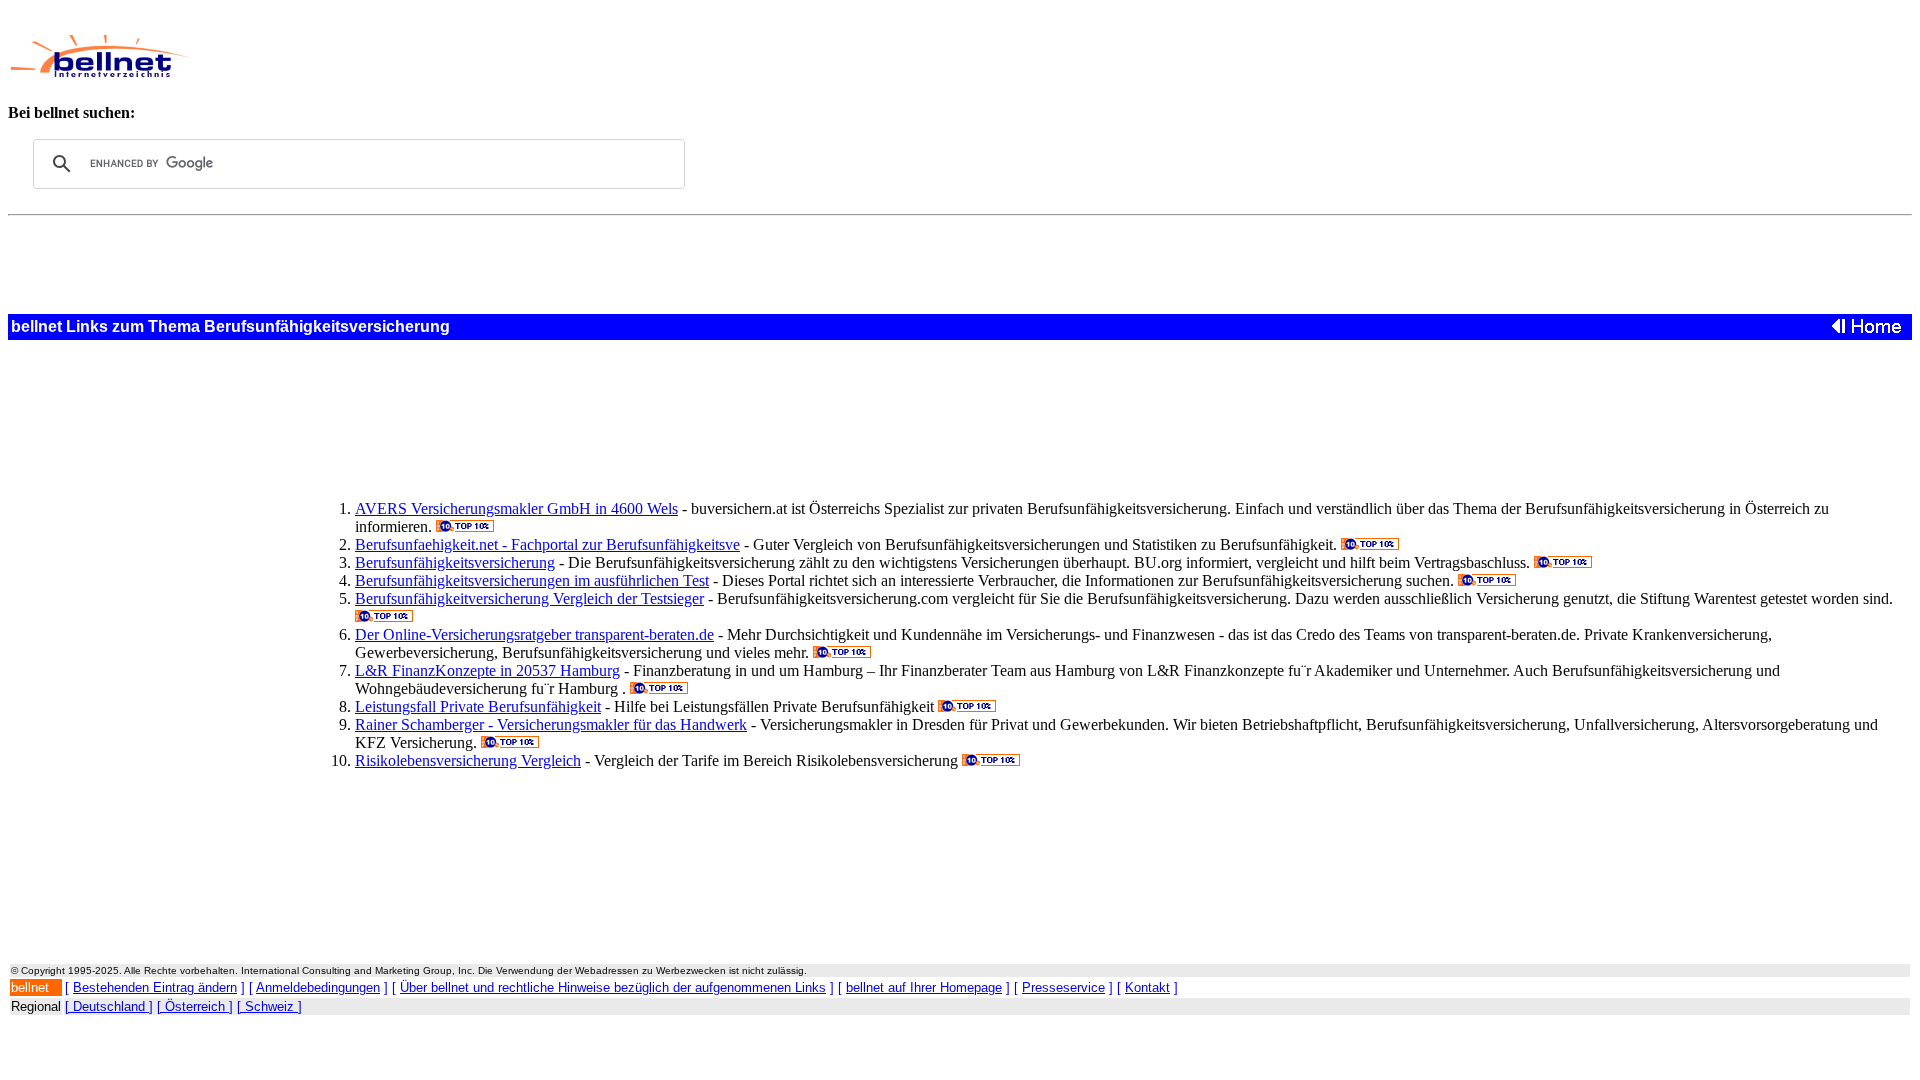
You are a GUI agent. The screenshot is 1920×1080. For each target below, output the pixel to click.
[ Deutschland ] (109, 1006)
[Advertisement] (755, 56)
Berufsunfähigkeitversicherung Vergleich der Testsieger (529, 598)
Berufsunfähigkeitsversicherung (455, 562)
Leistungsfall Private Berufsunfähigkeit (478, 706)
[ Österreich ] (195, 1006)
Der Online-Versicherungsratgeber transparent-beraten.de (534, 634)
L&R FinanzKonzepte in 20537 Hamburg (487, 670)
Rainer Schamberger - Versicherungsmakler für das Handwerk (551, 724)
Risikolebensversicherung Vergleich (468, 760)
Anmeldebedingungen (318, 987)
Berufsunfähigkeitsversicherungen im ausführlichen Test (532, 580)
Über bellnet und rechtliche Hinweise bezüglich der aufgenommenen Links (613, 987)
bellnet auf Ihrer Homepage (924, 987)
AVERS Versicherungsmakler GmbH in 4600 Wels (516, 508)
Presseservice (1063, 987)
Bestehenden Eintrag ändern (155, 987)
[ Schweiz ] (269, 1006)
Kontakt (1147, 987)
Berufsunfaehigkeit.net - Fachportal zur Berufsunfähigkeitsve (547, 544)
